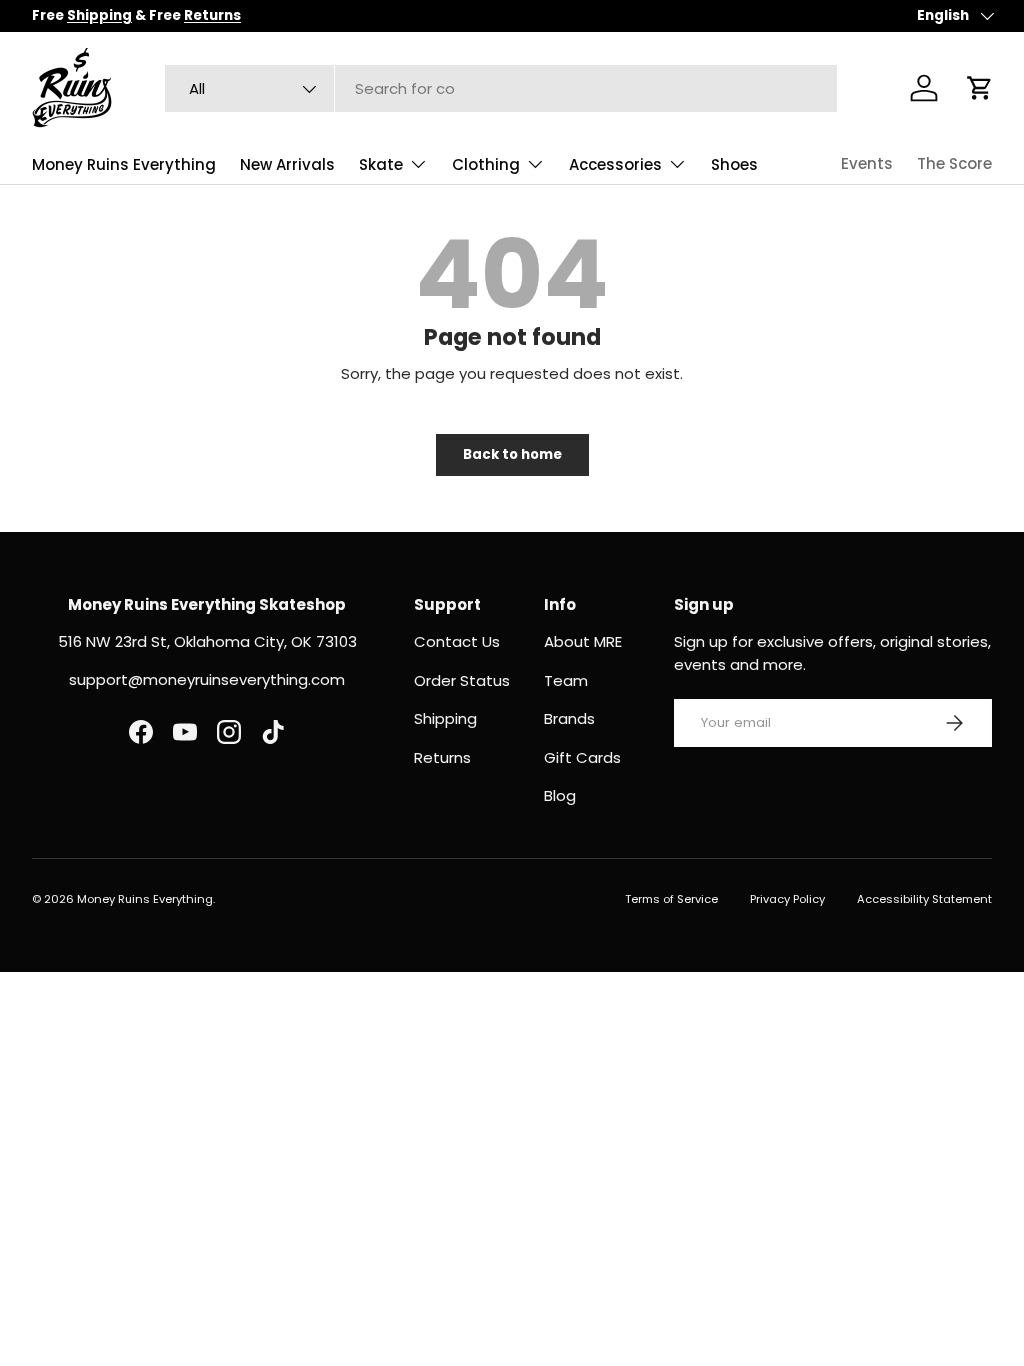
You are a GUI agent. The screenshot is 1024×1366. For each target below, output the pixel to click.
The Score (954, 163)
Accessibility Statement (924, 899)
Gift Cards (582, 757)
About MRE (583, 641)
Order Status (462, 680)
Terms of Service (671, 899)
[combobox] (501, 88)
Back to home (512, 454)
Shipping (445, 718)
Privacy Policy (787, 899)
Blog (560, 795)
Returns (442, 757)
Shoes (734, 164)
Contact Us (457, 641)
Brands (569, 718)
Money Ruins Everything (124, 164)
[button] (980, 88)
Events (867, 163)
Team (566, 680)
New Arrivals (287, 164)
